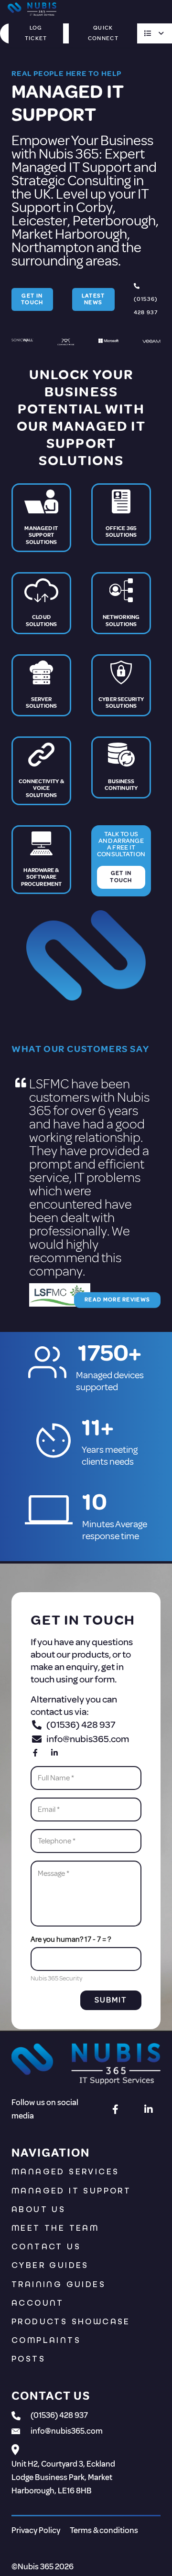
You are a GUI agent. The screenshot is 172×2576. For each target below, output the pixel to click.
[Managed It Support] (41, 518)
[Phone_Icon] (16, 2418)
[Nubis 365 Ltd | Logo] (32, 10)
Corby (94, 207)
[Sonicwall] (22, 345)
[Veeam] (151, 345)
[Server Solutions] (41, 685)
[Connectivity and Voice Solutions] (41, 771)
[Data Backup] (121, 771)
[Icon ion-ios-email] (16, 2435)
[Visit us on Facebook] (35, 1753)
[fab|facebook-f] (116, 2109)
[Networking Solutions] (121, 603)
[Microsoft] (108, 345)
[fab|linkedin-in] (149, 2109)
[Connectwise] (66, 345)
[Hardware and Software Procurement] (41, 861)
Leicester (39, 221)
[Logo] (86, 2065)
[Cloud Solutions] (41, 603)
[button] (153, 33)
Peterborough (114, 221)
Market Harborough (69, 234)
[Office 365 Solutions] (121, 518)
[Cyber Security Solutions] (121, 685)
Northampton (53, 247)
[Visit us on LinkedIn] (54, 1753)
